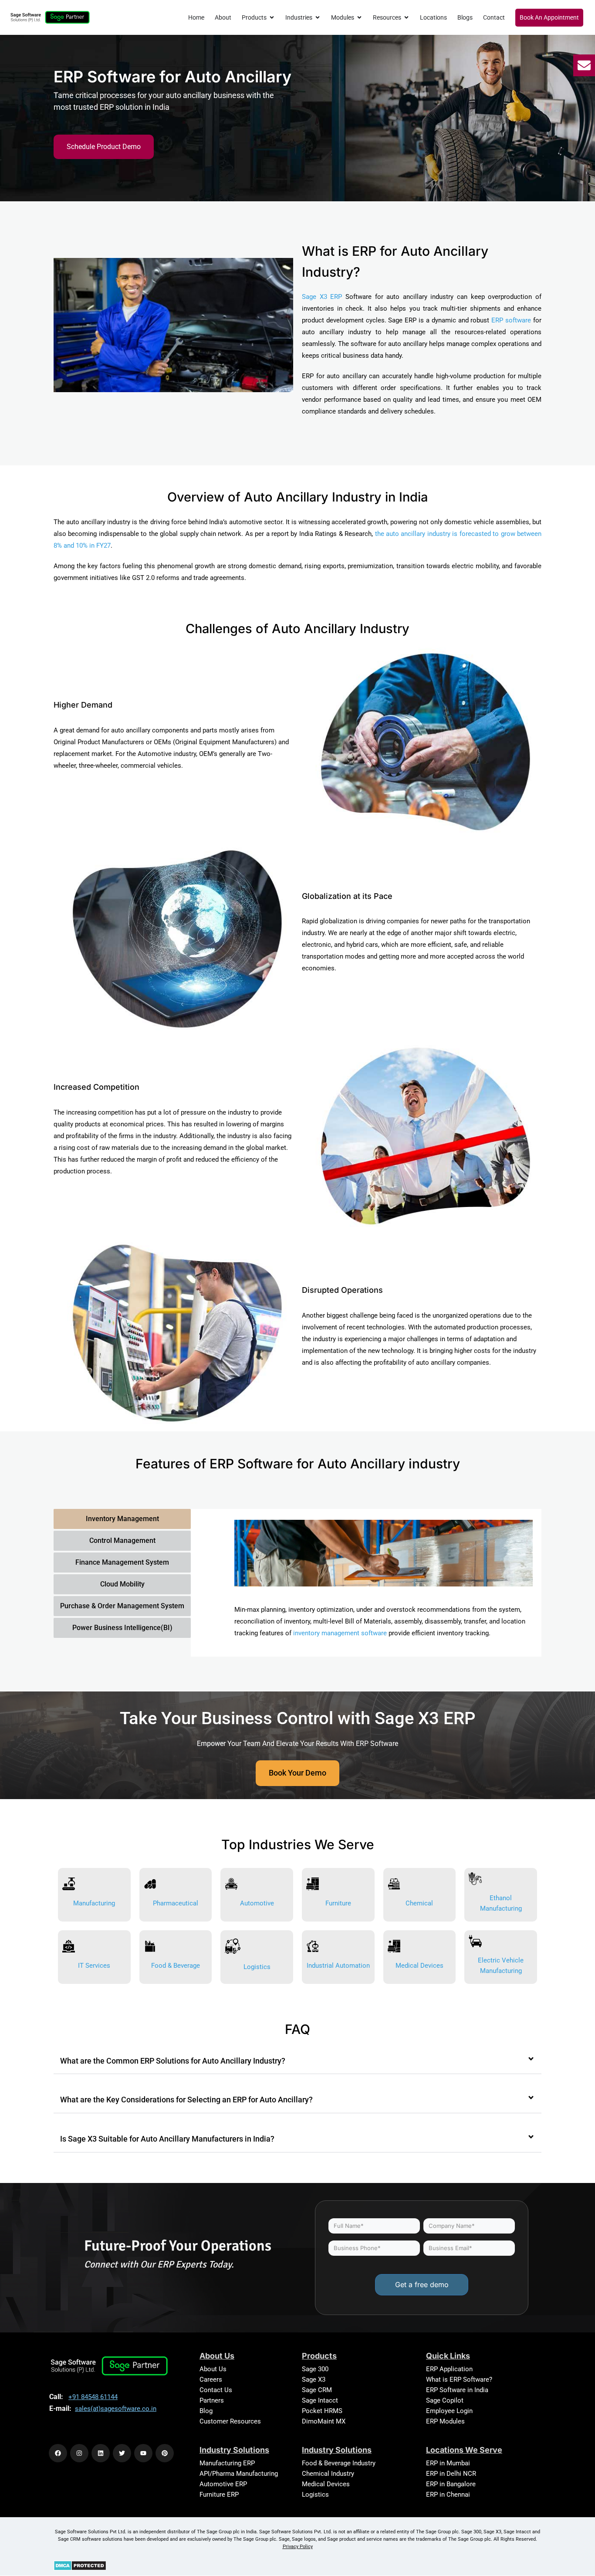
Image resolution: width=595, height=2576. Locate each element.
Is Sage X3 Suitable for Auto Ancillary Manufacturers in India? (167, 2139)
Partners (212, 2400)
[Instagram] (79, 2453)
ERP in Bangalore (451, 2484)
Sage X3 (314, 2379)
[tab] (122, 1519)
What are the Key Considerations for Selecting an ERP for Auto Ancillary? (186, 2100)
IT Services (94, 1966)
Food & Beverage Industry (339, 2463)
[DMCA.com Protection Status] (80, 2565)
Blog (206, 2411)
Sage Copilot (445, 2400)
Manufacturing (94, 1903)
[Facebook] (58, 2453)
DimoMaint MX (324, 2421)
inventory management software (340, 1633)
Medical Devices (419, 1966)
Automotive (257, 1903)
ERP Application (449, 2369)
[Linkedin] (101, 2453)
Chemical (419, 1903)
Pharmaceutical (176, 1903)
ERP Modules (445, 2421)
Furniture (338, 1903)
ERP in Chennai (448, 2495)
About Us (213, 2369)
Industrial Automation (338, 1966)
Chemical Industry (328, 2474)
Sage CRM (317, 2390)
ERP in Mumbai (448, 2463)
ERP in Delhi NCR (451, 2474)
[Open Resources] (406, 18)
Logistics (257, 1967)
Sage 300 (315, 2369)
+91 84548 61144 (93, 2397)
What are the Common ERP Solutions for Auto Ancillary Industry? (173, 2061)
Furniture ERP (219, 2495)
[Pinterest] (165, 2453)
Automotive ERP (223, 2484)
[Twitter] (122, 2453)
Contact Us (216, 2390)
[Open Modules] (359, 18)
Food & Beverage (176, 1966)
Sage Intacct (320, 2400)
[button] (297, 2061)
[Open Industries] (318, 18)
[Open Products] (272, 18)
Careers (211, 2379)
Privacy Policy (298, 2547)
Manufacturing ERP (227, 2463)
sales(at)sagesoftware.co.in (116, 2409)
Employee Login (449, 2411)
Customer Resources (230, 2421)
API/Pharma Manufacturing (239, 2474)
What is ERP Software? (459, 2379)
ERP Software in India (457, 2390)
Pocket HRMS (322, 2411)
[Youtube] (143, 2453)
